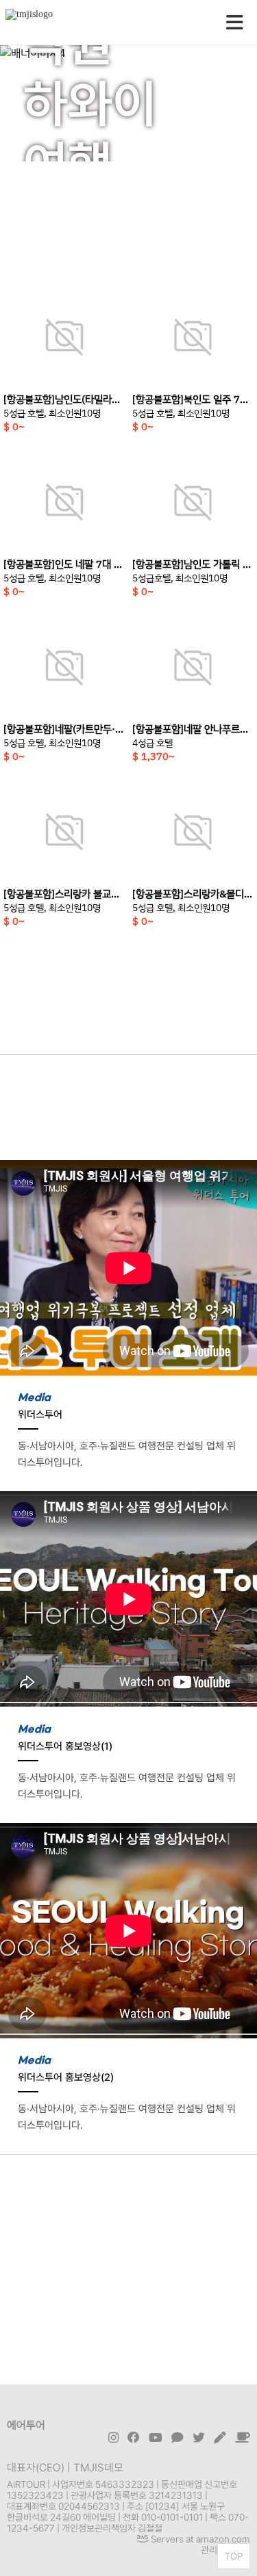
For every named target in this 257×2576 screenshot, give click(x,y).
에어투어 (26, 2425)
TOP (234, 2556)
